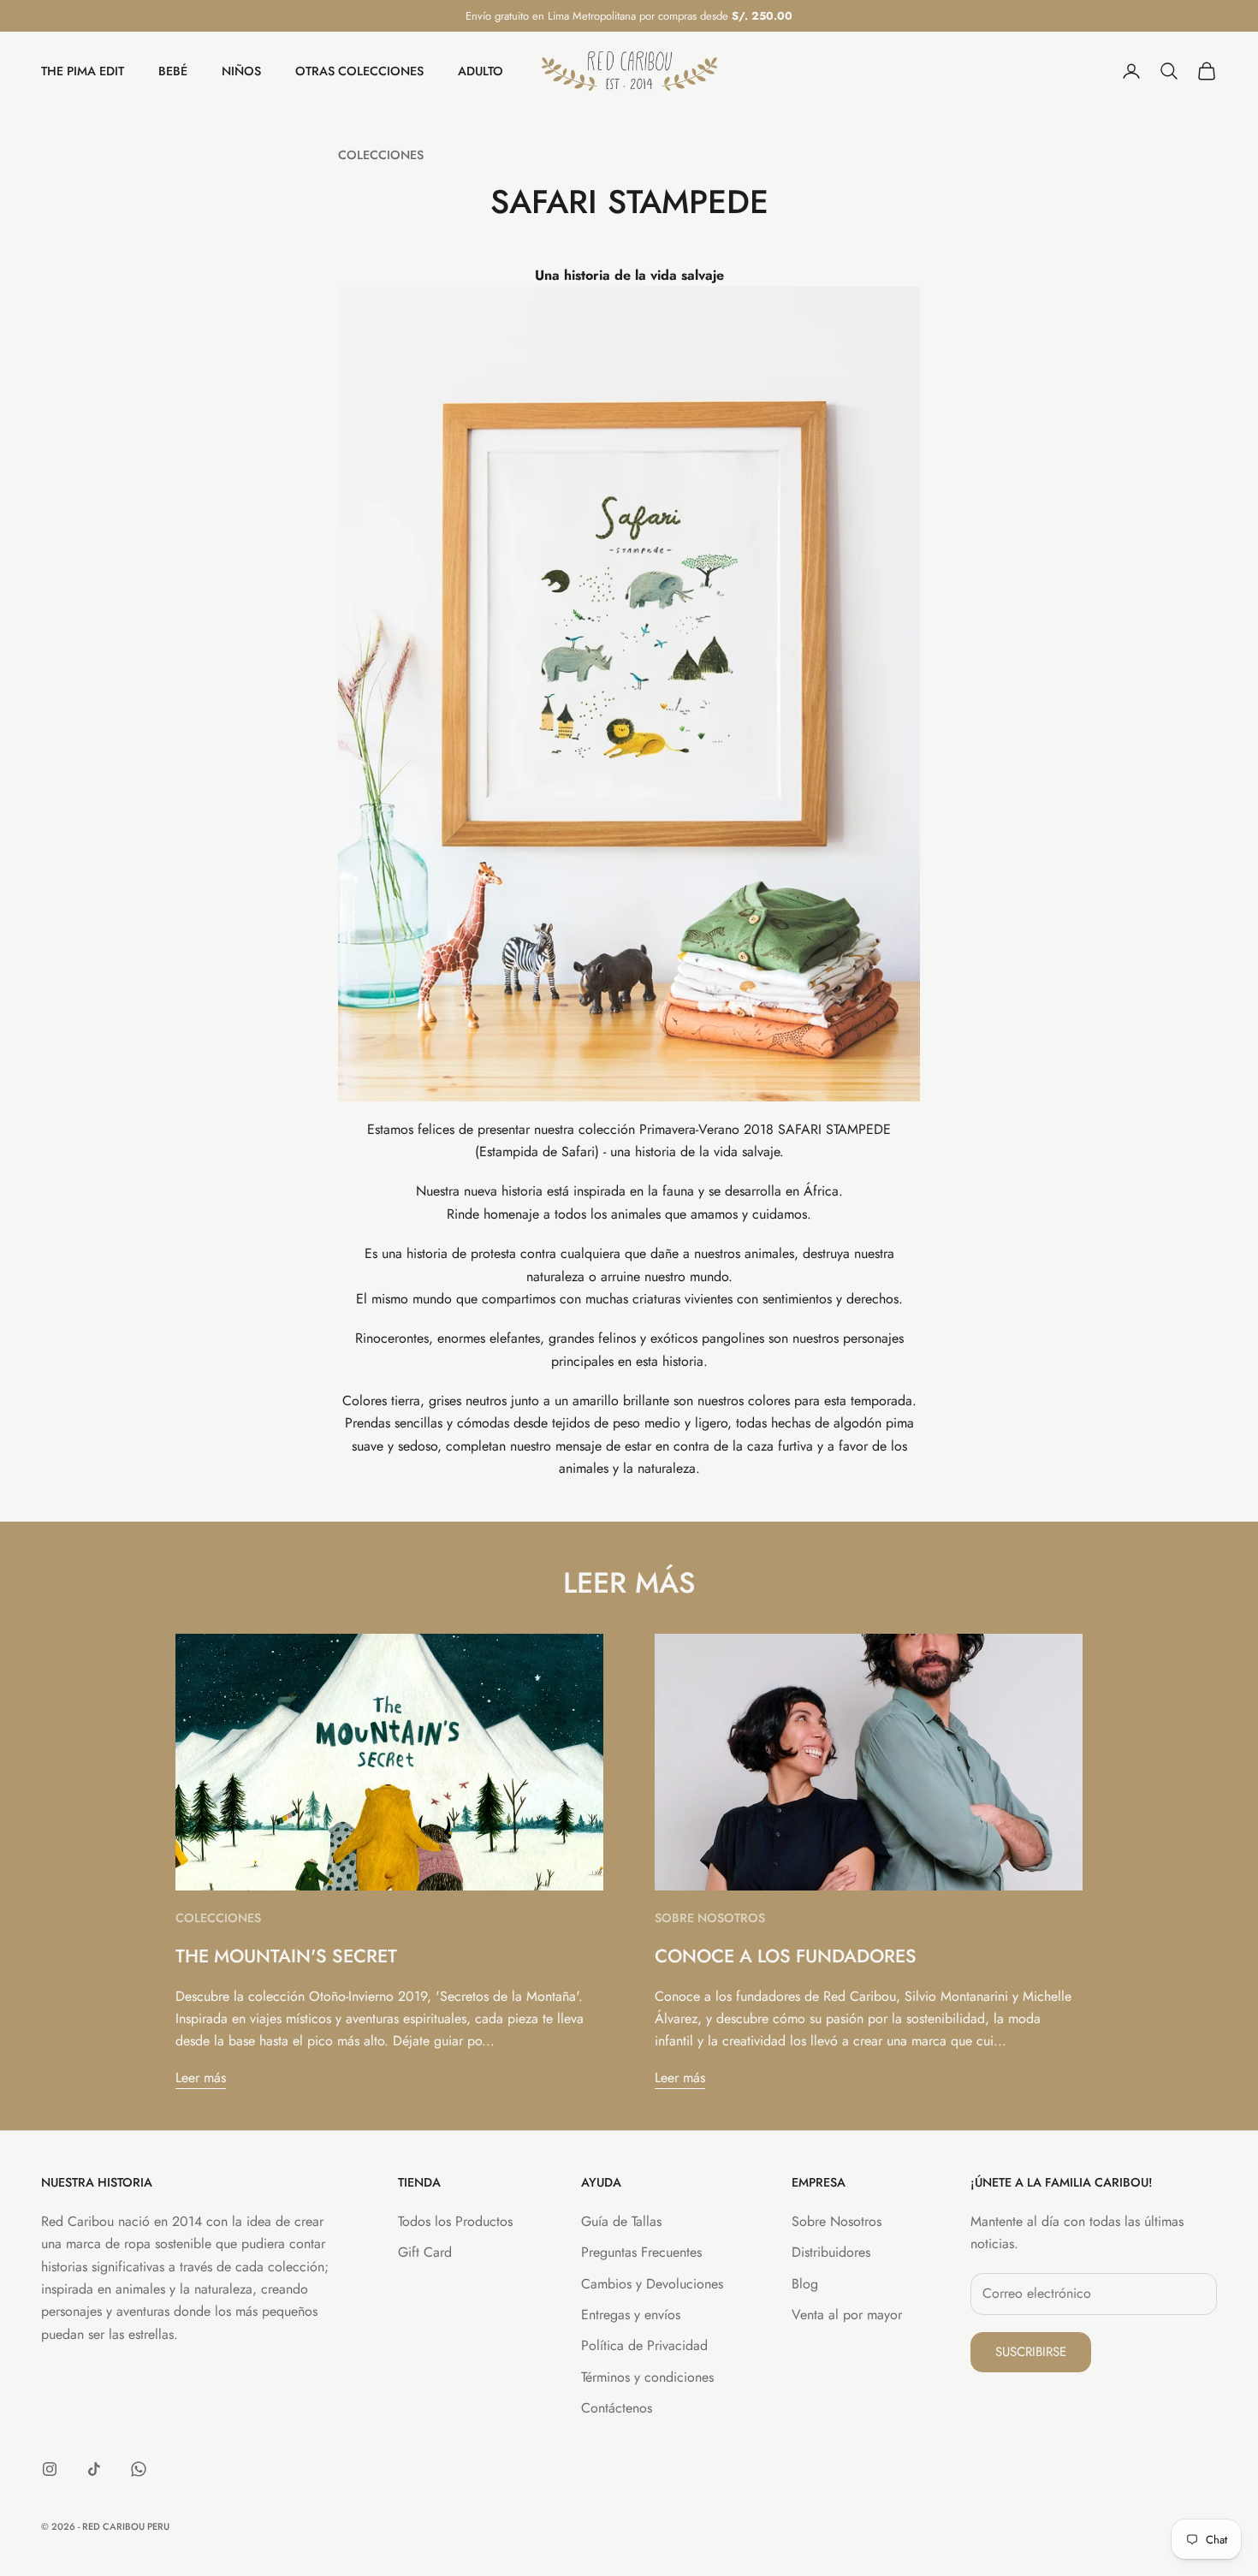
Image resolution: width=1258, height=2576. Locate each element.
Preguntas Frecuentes (641, 2252)
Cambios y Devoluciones (652, 2284)
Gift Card (425, 2252)
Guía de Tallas (621, 2221)
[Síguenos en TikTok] (94, 2469)
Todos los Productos (455, 2221)
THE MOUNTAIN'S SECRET (286, 1956)
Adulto (481, 71)
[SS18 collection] (629, 693)
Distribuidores (831, 2252)
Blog (805, 2284)
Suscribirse (1031, 2352)
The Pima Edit (83, 71)
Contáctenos (617, 2408)
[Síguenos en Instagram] (50, 2469)
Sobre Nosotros (710, 1918)
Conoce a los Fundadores (786, 1956)
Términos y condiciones (647, 2377)
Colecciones (381, 155)
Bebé (173, 71)
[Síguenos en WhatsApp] (139, 2469)
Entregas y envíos (631, 2315)
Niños (241, 71)
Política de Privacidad (644, 2345)
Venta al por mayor (847, 2315)
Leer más (201, 2077)
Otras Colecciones (359, 71)
